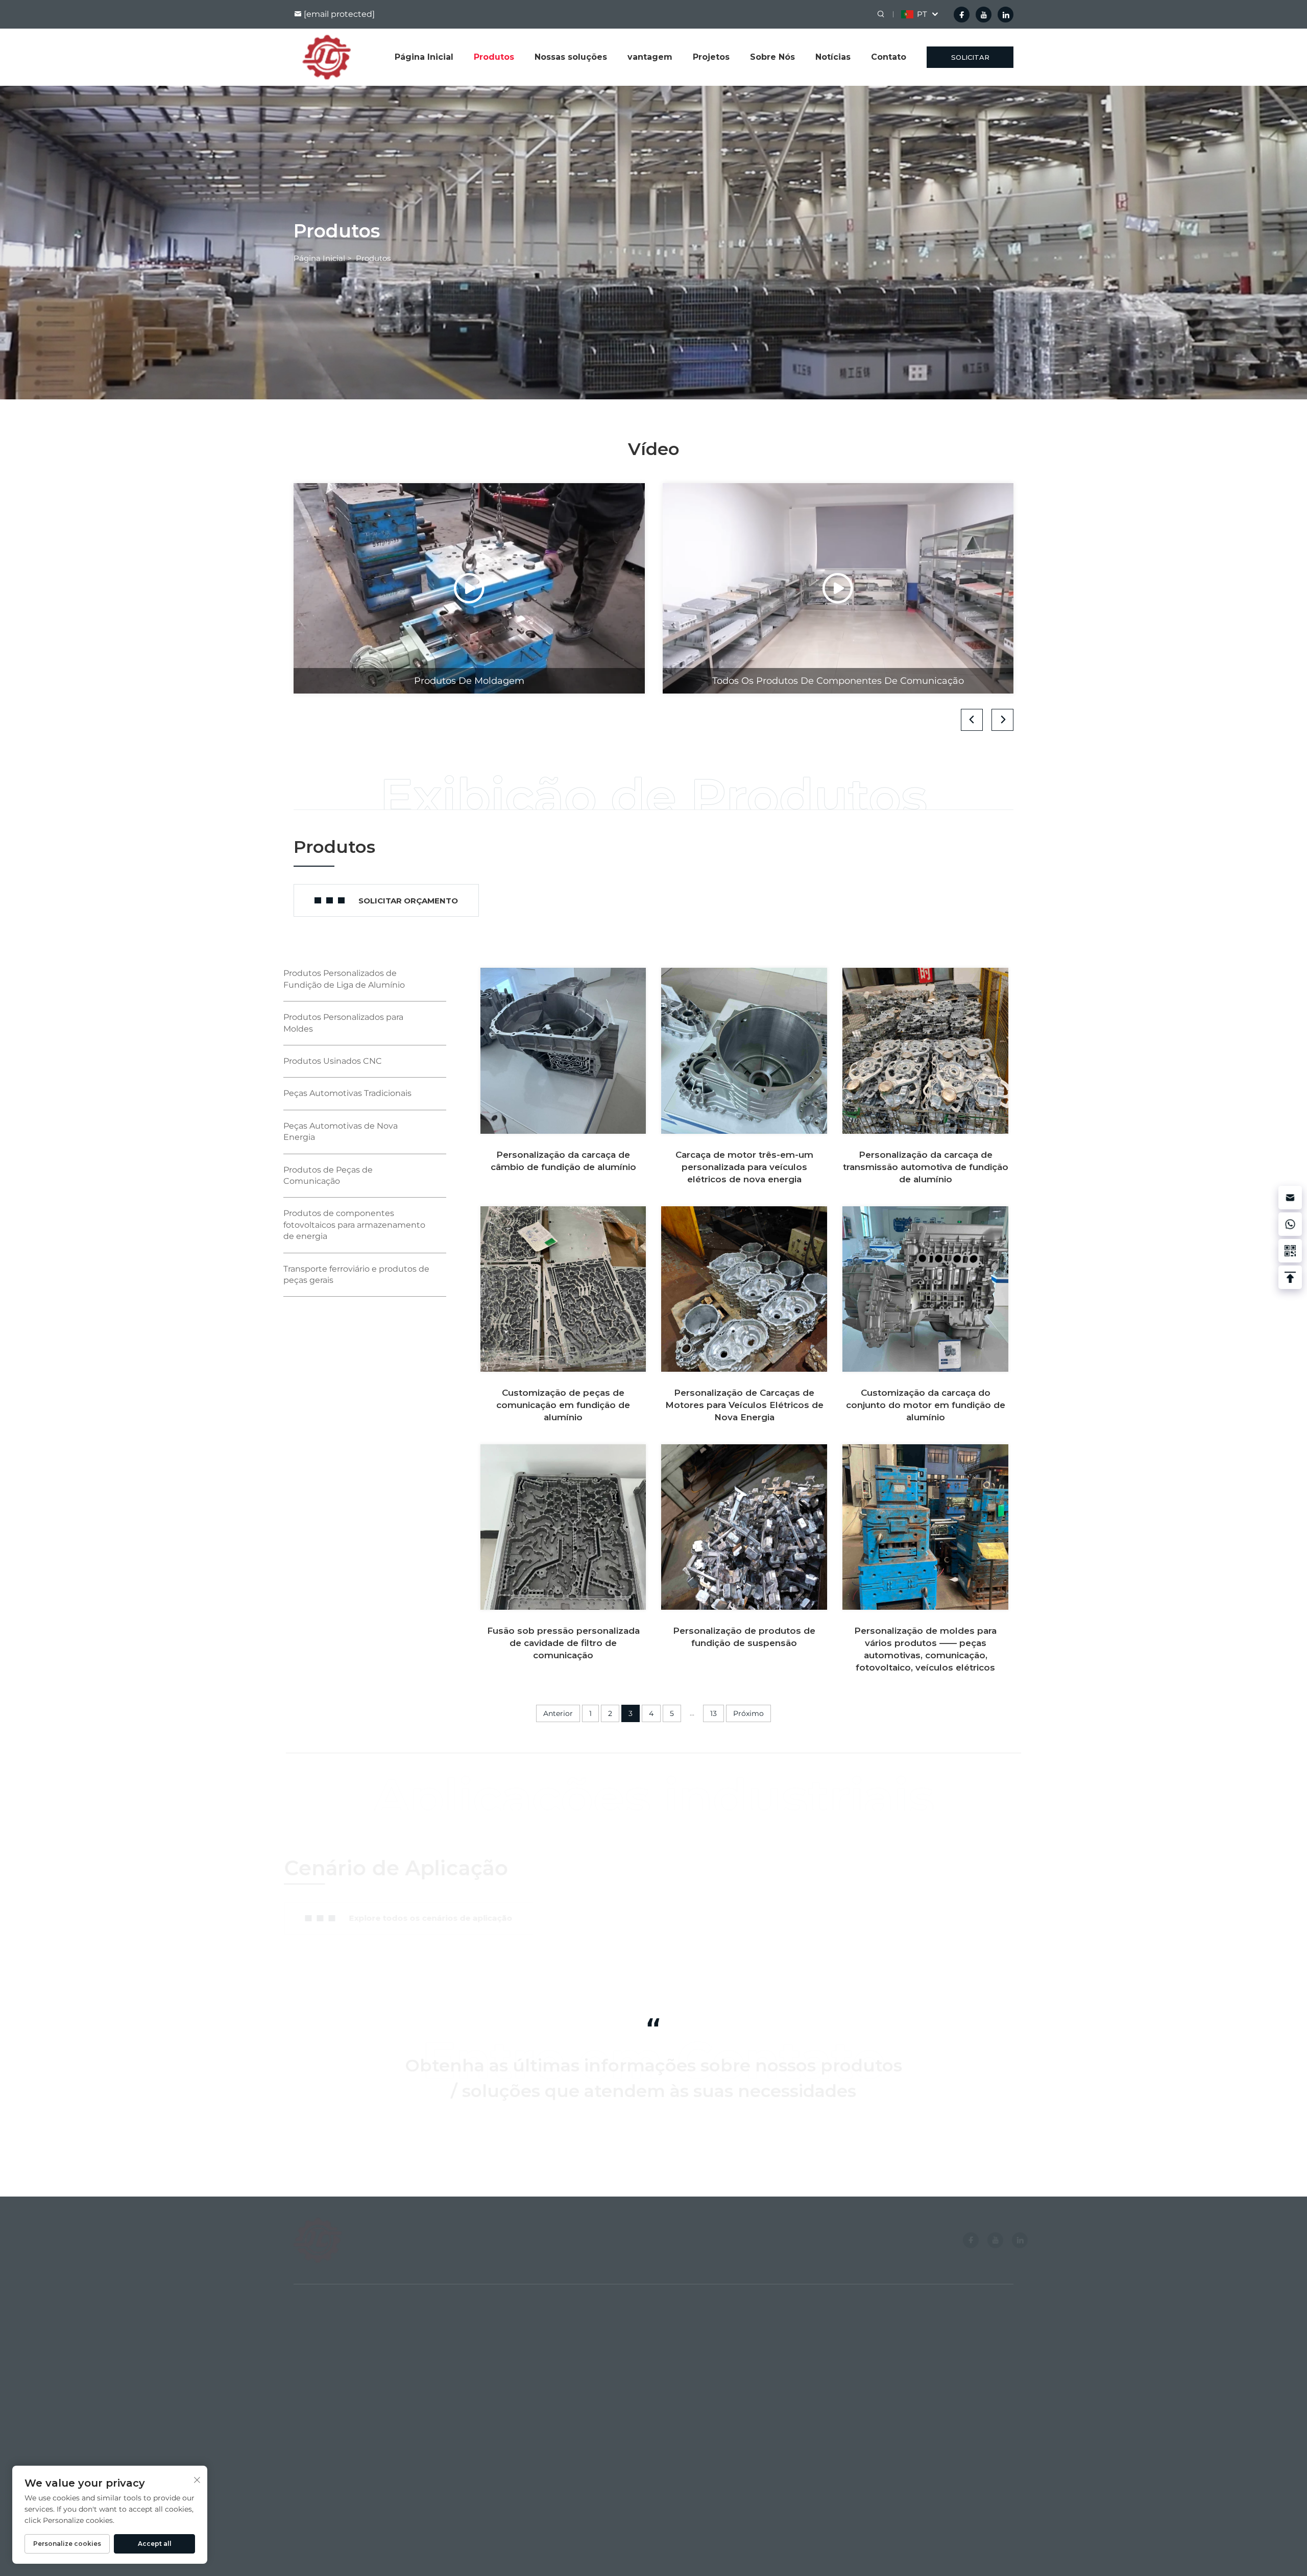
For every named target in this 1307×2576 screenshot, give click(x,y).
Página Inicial (424, 57)
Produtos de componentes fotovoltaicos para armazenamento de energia (354, 1225)
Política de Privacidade (631, 2545)
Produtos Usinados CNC (333, 1061)
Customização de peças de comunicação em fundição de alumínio (563, 1405)
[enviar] (823, 2143)
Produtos (494, 57)
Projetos (711, 57)
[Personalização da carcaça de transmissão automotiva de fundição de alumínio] (925, 1051)
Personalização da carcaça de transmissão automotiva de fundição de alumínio (926, 1167)
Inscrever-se (978, 2436)
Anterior (558, 1713)
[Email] (1290, 1198)
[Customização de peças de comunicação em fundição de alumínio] (563, 1289)
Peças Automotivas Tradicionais (347, 1093)
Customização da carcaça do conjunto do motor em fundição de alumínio (926, 1405)
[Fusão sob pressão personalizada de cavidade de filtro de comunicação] (563, 1527)
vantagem (650, 57)
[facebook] (962, 15)
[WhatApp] (1290, 1224)
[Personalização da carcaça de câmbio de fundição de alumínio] (563, 1051)
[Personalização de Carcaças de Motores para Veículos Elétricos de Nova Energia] (744, 1289)
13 (713, 1713)
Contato (889, 57)
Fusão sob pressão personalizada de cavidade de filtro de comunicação (563, 1643)
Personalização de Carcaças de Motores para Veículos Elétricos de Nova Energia (744, 1405)
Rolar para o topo (987, 2545)
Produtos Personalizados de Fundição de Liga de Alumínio (556, 2356)
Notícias (833, 57)
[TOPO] (1290, 1277)
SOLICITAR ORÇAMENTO (970, 61)
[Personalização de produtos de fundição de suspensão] (744, 1527)
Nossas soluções (571, 57)
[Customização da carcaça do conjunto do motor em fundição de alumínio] (925, 1289)
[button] (972, 720)
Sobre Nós (772, 57)
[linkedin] (1006, 15)
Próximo (748, 1713)
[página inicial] (326, 56)
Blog (302, 2405)
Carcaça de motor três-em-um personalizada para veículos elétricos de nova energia (744, 1167)
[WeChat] (1290, 1251)
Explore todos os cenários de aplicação (440, 1918)
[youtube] (984, 15)
